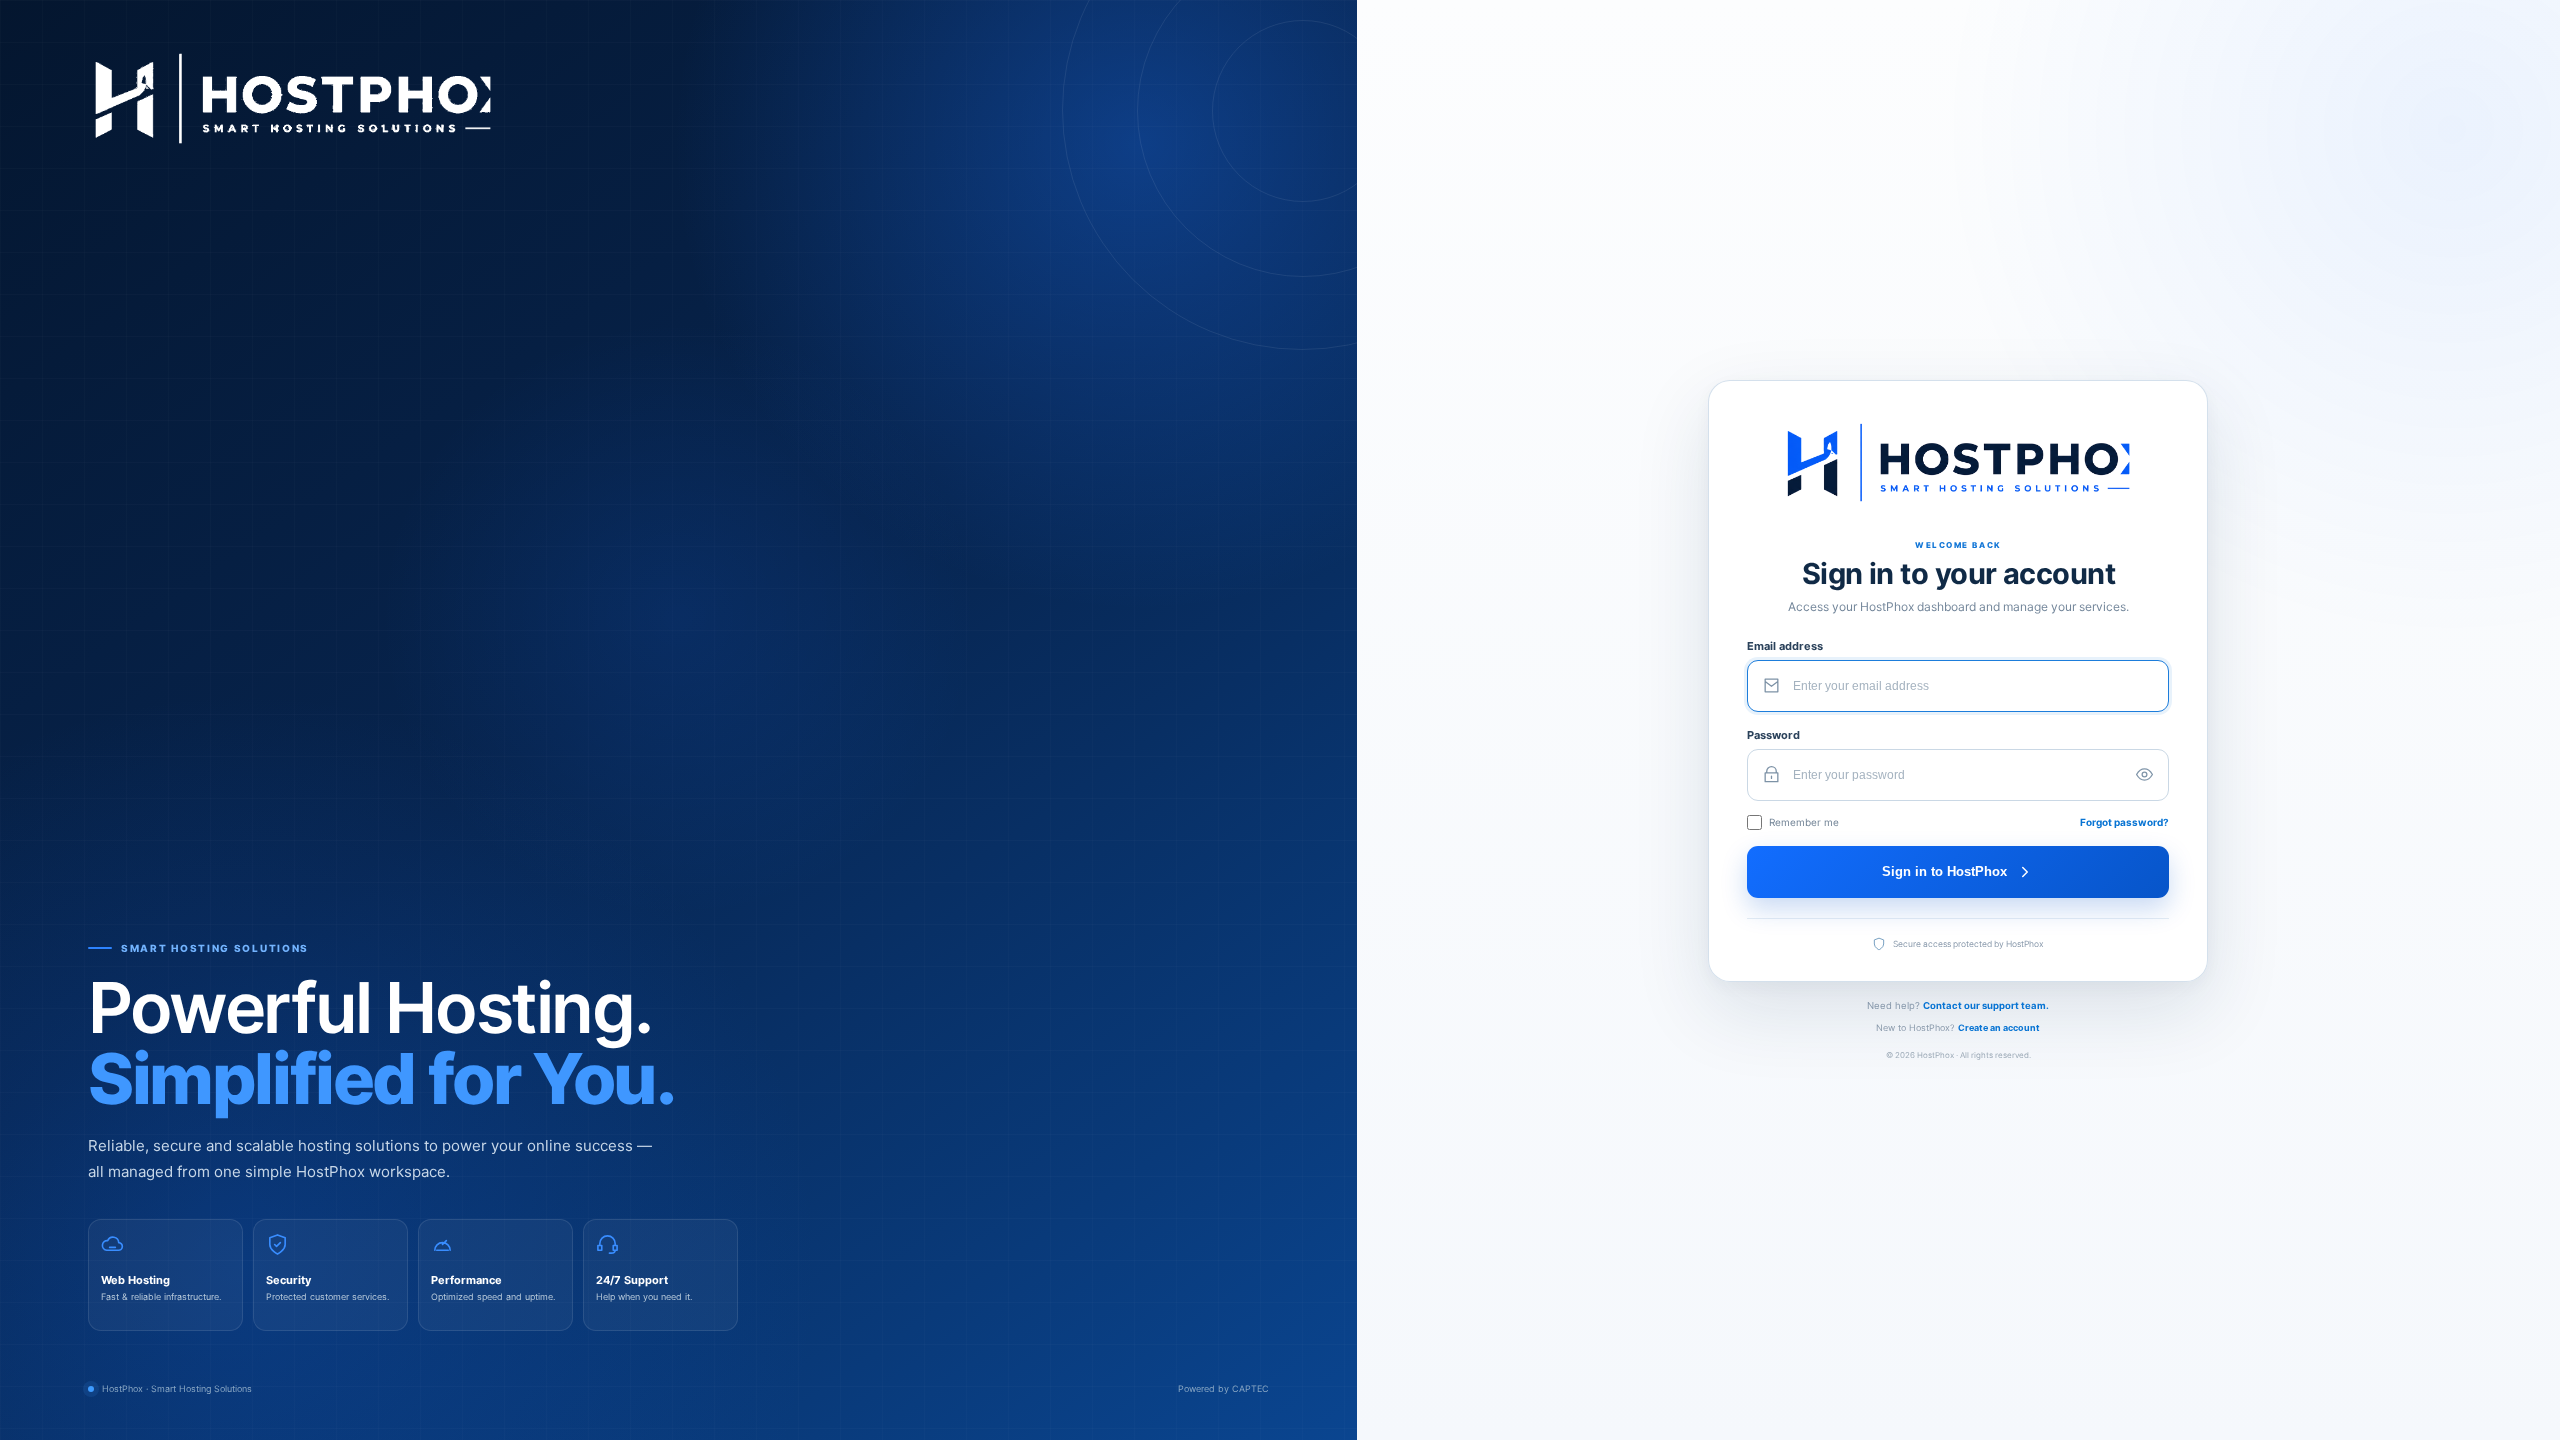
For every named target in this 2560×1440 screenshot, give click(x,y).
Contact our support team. (1986, 1005)
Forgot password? (2124, 822)
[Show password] (2144, 775)
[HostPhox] (678, 98)
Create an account (1999, 1027)
